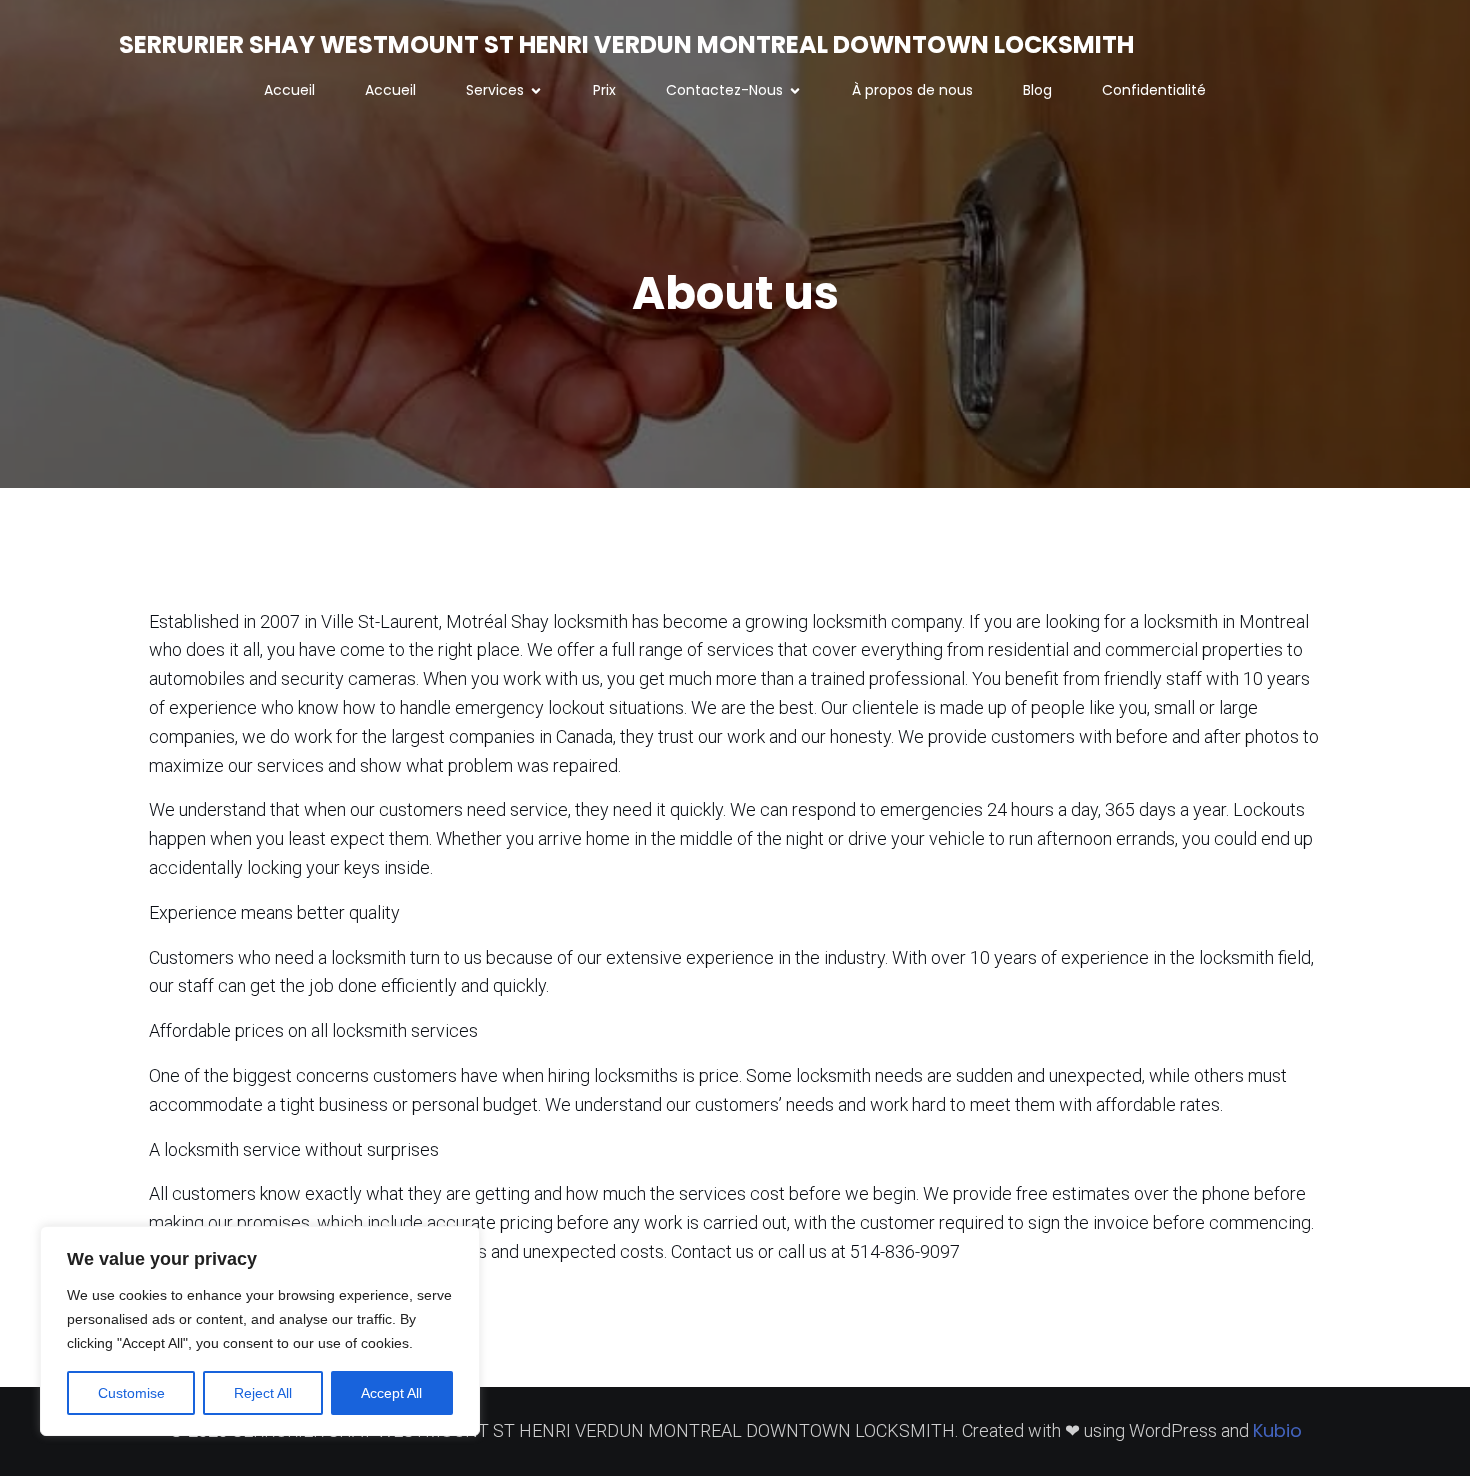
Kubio (1277, 1430)
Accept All (391, 1393)
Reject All (263, 1393)
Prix (604, 90)
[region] (260, 1331)
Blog (1037, 90)
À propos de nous (912, 90)
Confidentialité (1154, 90)
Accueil (289, 90)
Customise (131, 1393)
